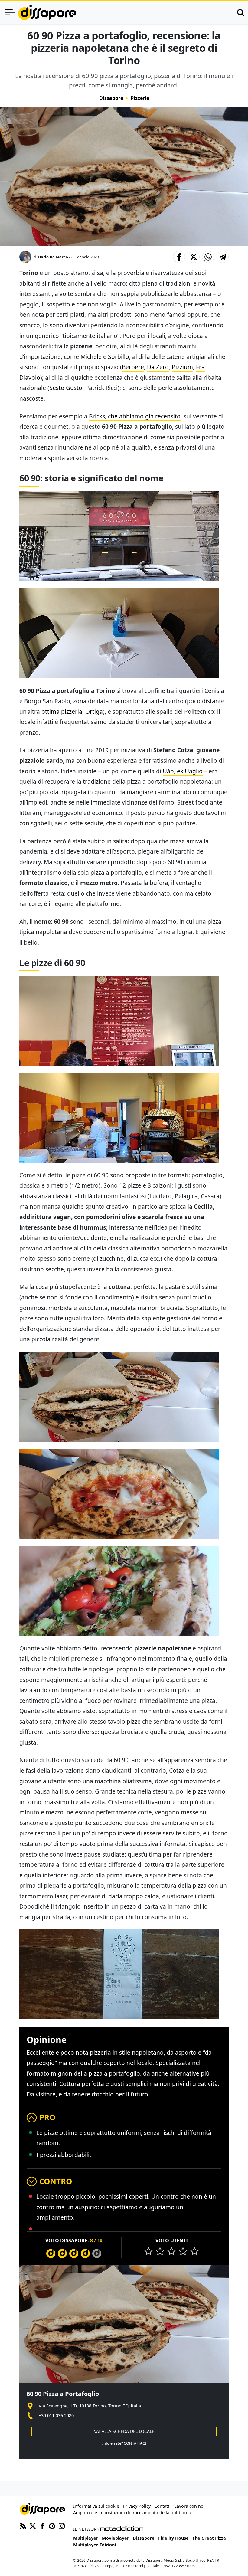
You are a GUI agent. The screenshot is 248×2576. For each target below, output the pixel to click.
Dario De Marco (53, 257)
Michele (91, 357)
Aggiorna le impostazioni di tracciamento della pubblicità (132, 2513)
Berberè (133, 367)
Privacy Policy (137, 2506)
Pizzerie (140, 98)
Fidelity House (173, 2538)
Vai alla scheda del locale (124, 2431)
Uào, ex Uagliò (183, 771)
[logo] (47, 12)
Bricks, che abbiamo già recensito (135, 416)
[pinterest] (52, 2525)
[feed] (23, 2525)
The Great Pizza (209, 2538)
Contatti (162, 2506)
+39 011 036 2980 (56, 2415)
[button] (179, 257)
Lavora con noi (189, 2506)
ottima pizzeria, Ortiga (72, 711)
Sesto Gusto (66, 388)
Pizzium (182, 367)
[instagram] (62, 2525)
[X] (33, 2525)
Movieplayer (116, 2538)
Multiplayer (86, 2538)
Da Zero (158, 367)
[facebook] (42, 2525)
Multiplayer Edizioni (95, 2545)
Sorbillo (119, 357)
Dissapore (111, 98)
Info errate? (124, 2443)
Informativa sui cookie (96, 2506)
